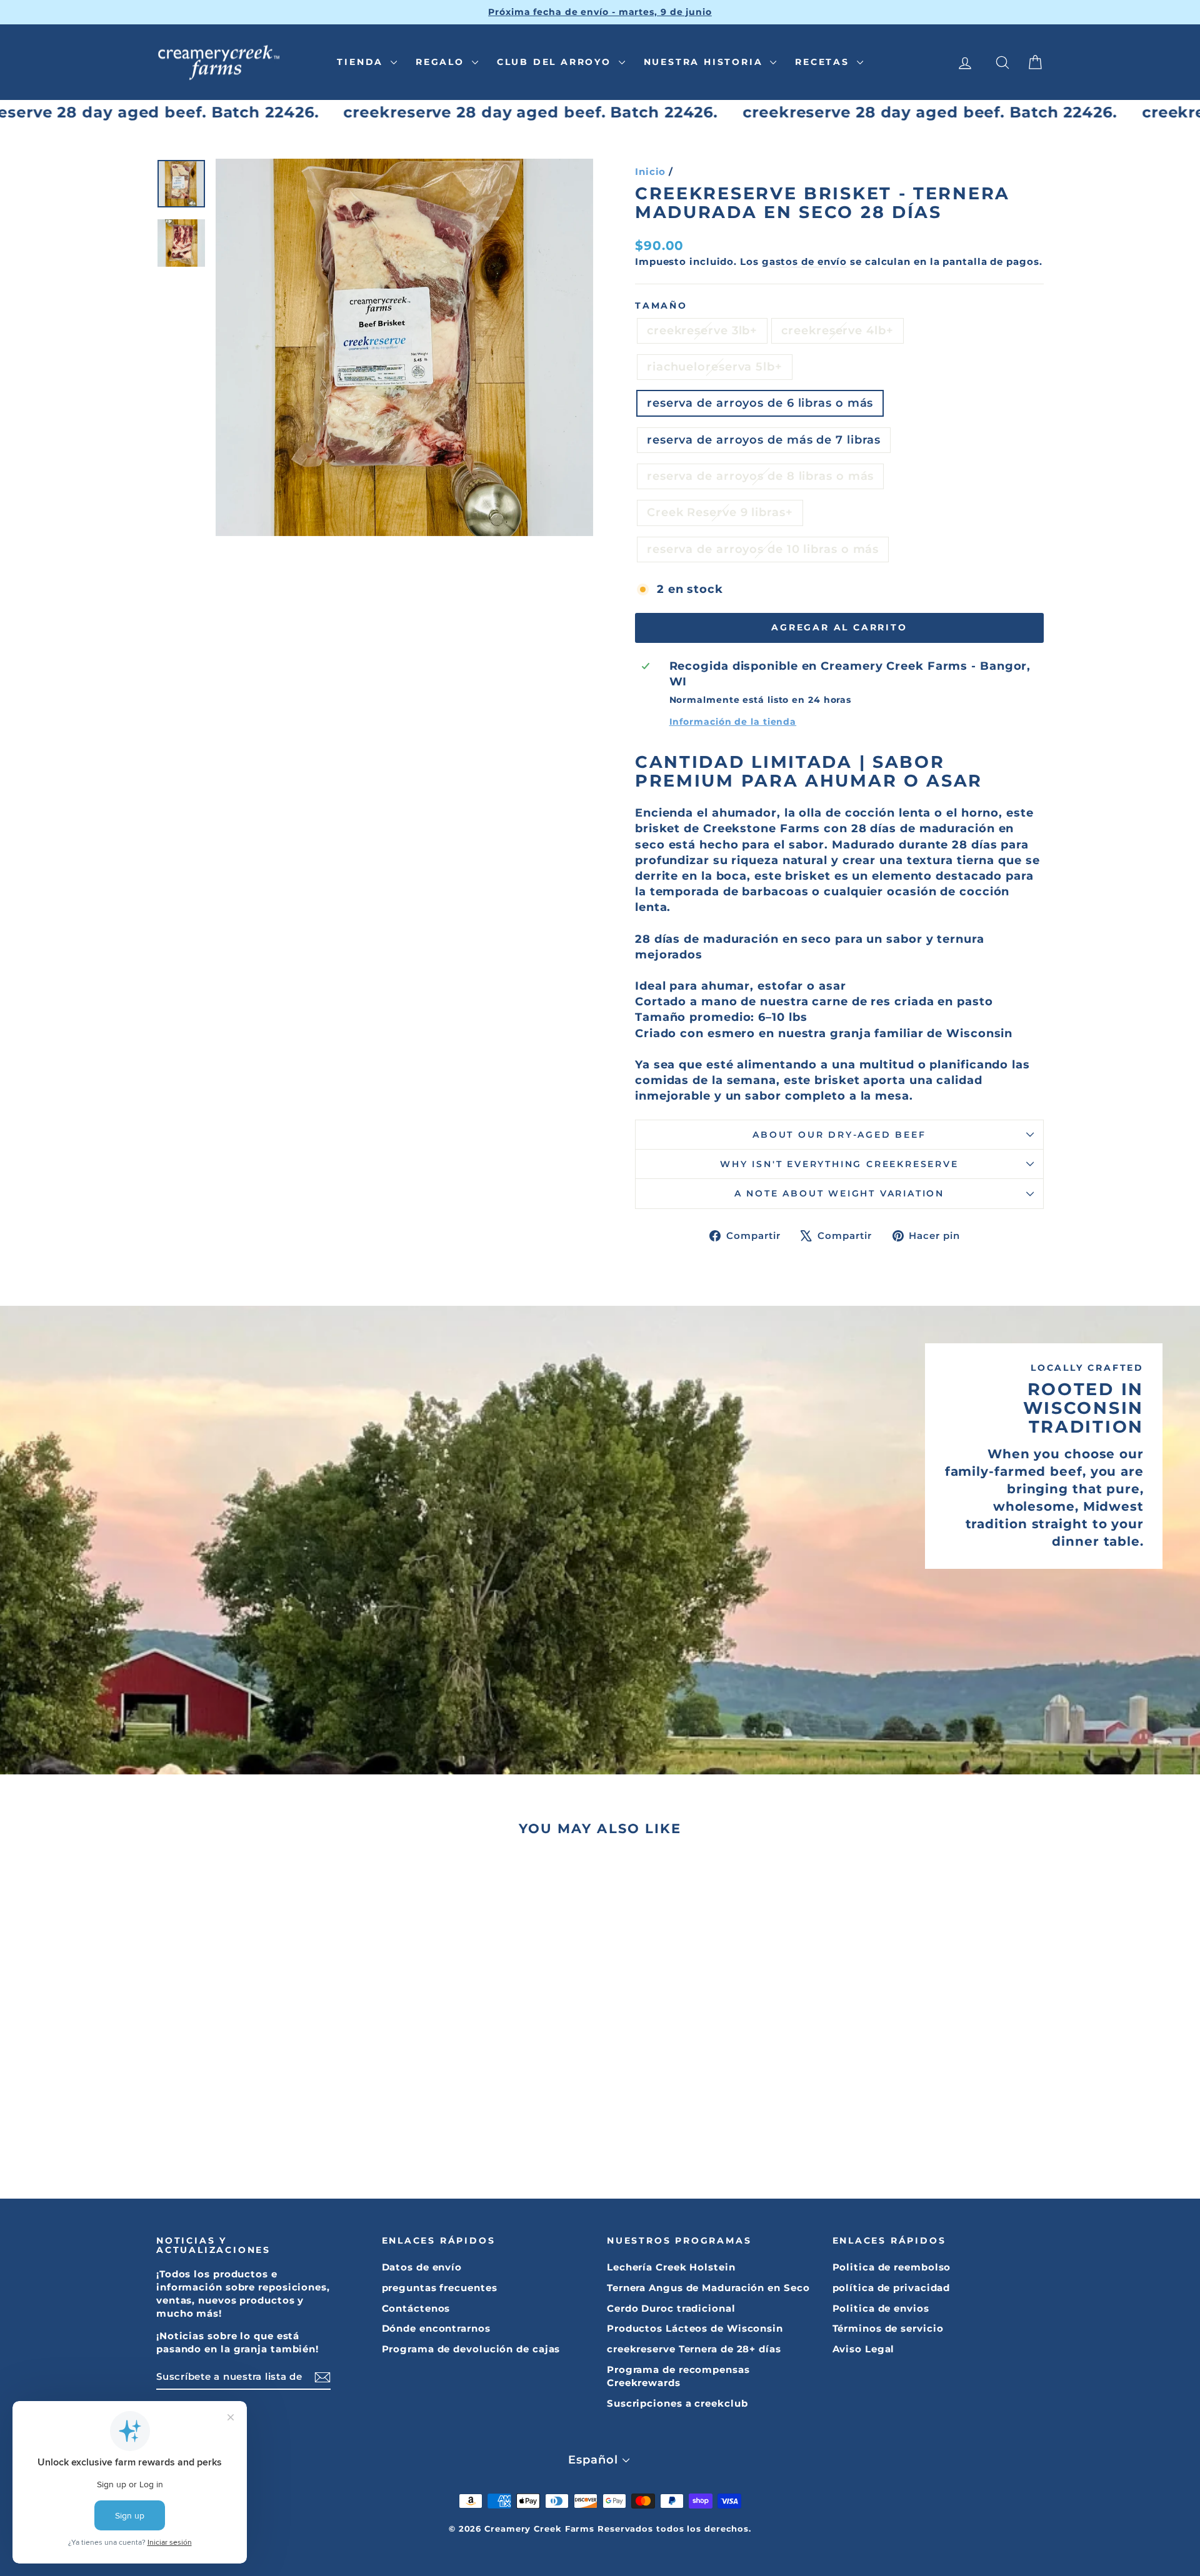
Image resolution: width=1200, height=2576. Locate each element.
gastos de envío (805, 261)
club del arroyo (556, 62)
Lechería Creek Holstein (671, 2267)
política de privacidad (892, 2288)
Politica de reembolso (892, 2267)
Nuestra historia (706, 62)
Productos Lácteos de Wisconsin (695, 2328)
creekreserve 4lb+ (837, 331)
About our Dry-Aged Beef (839, 1135)
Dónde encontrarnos (436, 2328)
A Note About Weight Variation (839, 1193)
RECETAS (824, 62)
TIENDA (362, 62)
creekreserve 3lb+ (702, 331)
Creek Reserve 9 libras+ (720, 512)
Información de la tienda (733, 722)
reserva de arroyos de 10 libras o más (763, 549)
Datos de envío (422, 2267)
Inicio (650, 172)
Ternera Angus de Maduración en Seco (708, 2288)
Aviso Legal (864, 2349)
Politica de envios (881, 2308)
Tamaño (661, 306)
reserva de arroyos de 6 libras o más (760, 403)
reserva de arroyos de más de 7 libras (764, 440)
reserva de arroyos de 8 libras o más (760, 476)
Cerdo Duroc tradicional (671, 2308)
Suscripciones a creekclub (677, 2403)
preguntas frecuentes (440, 2288)
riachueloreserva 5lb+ (715, 367)
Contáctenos (416, 2308)
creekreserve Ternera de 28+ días (694, 2349)
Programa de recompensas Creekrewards (678, 2376)
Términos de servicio (888, 2328)
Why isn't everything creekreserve (839, 1164)
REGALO (442, 62)
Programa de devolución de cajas (471, 2349)
